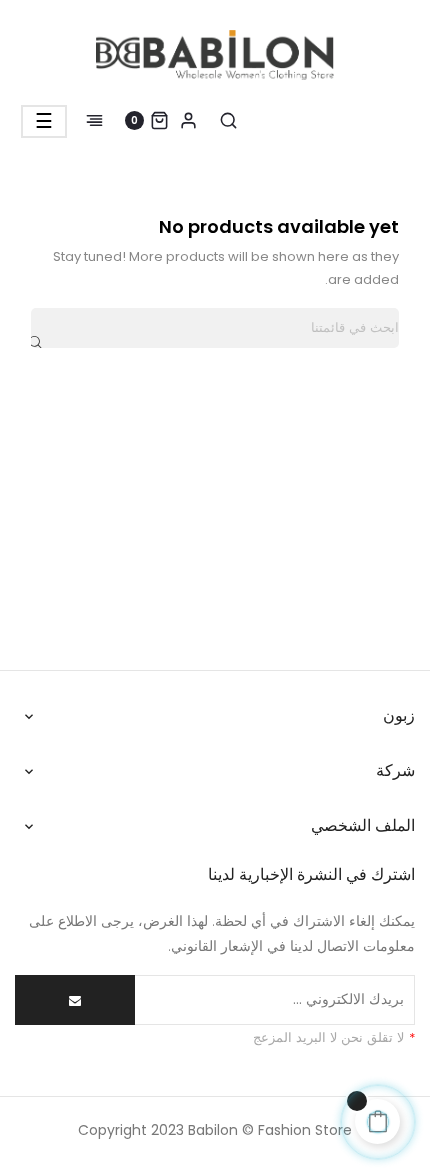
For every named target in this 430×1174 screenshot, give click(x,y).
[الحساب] (189, 120)
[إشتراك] (75, 1000)
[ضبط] (105, 120)
